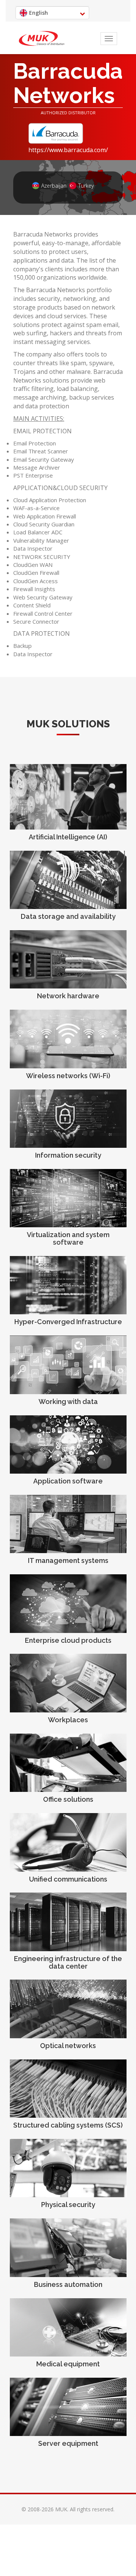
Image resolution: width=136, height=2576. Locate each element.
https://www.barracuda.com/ (68, 150)
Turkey (86, 186)
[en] (42, 39)
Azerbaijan (51, 186)
